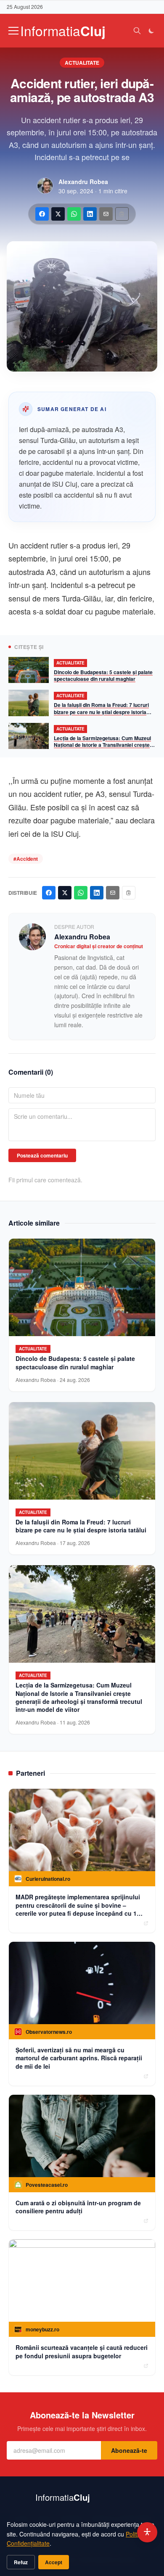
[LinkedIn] (90, 214)
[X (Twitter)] (58, 214)
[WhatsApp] (74, 214)
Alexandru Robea (83, 182)
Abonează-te (129, 2450)
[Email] (106, 214)
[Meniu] (13, 31)
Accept (54, 2562)
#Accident (26, 859)
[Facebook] (42, 214)
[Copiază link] (122, 214)
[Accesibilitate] (147, 2532)
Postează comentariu (42, 1155)
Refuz (21, 2562)
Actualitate (82, 63)
